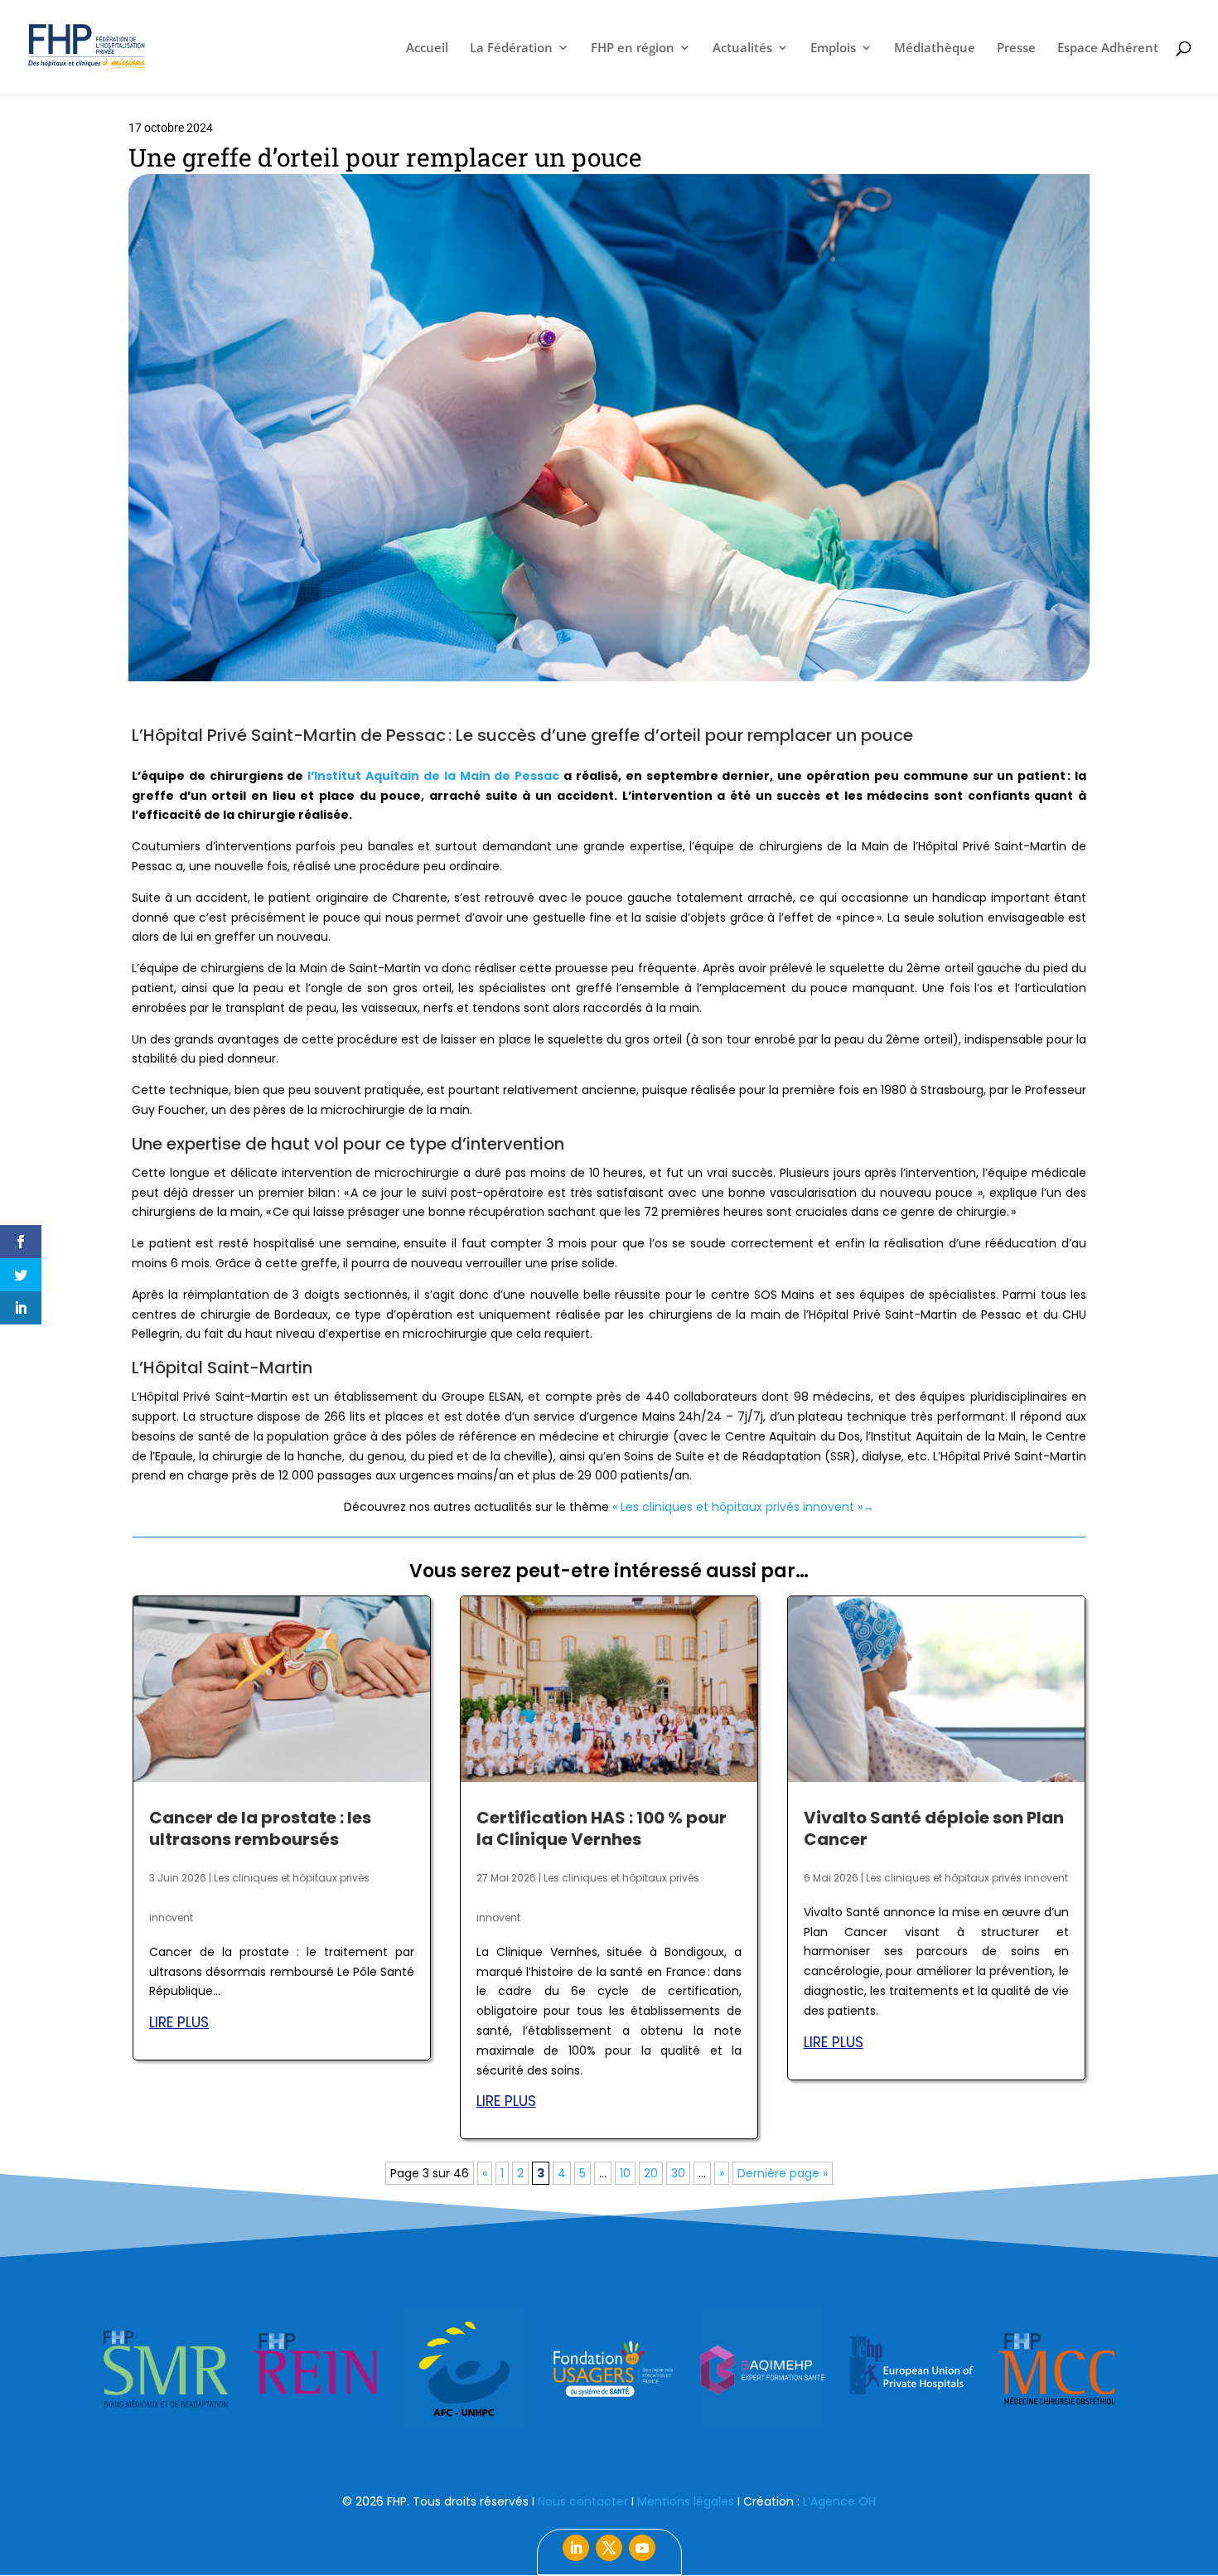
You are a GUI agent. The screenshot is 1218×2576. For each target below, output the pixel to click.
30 (678, 2173)
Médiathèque (935, 48)
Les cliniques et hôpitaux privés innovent (967, 1878)
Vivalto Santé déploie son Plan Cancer (934, 1828)
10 (625, 2173)
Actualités (742, 48)
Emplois (833, 48)
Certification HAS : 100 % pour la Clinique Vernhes (602, 1828)
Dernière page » (783, 2173)
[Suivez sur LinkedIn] (576, 2548)
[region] (609, 2369)
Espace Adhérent (1108, 48)
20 (651, 2173)
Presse (1016, 48)
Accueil (427, 48)
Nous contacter (583, 2501)
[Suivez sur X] (609, 2548)
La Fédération (511, 48)
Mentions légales (686, 2501)
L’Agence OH (839, 2501)
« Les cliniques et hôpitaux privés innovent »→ (743, 1507)
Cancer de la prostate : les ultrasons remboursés (260, 1828)
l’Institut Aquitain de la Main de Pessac (433, 776)
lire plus (179, 2022)
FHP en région (633, 48)
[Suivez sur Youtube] (642, 2548)
